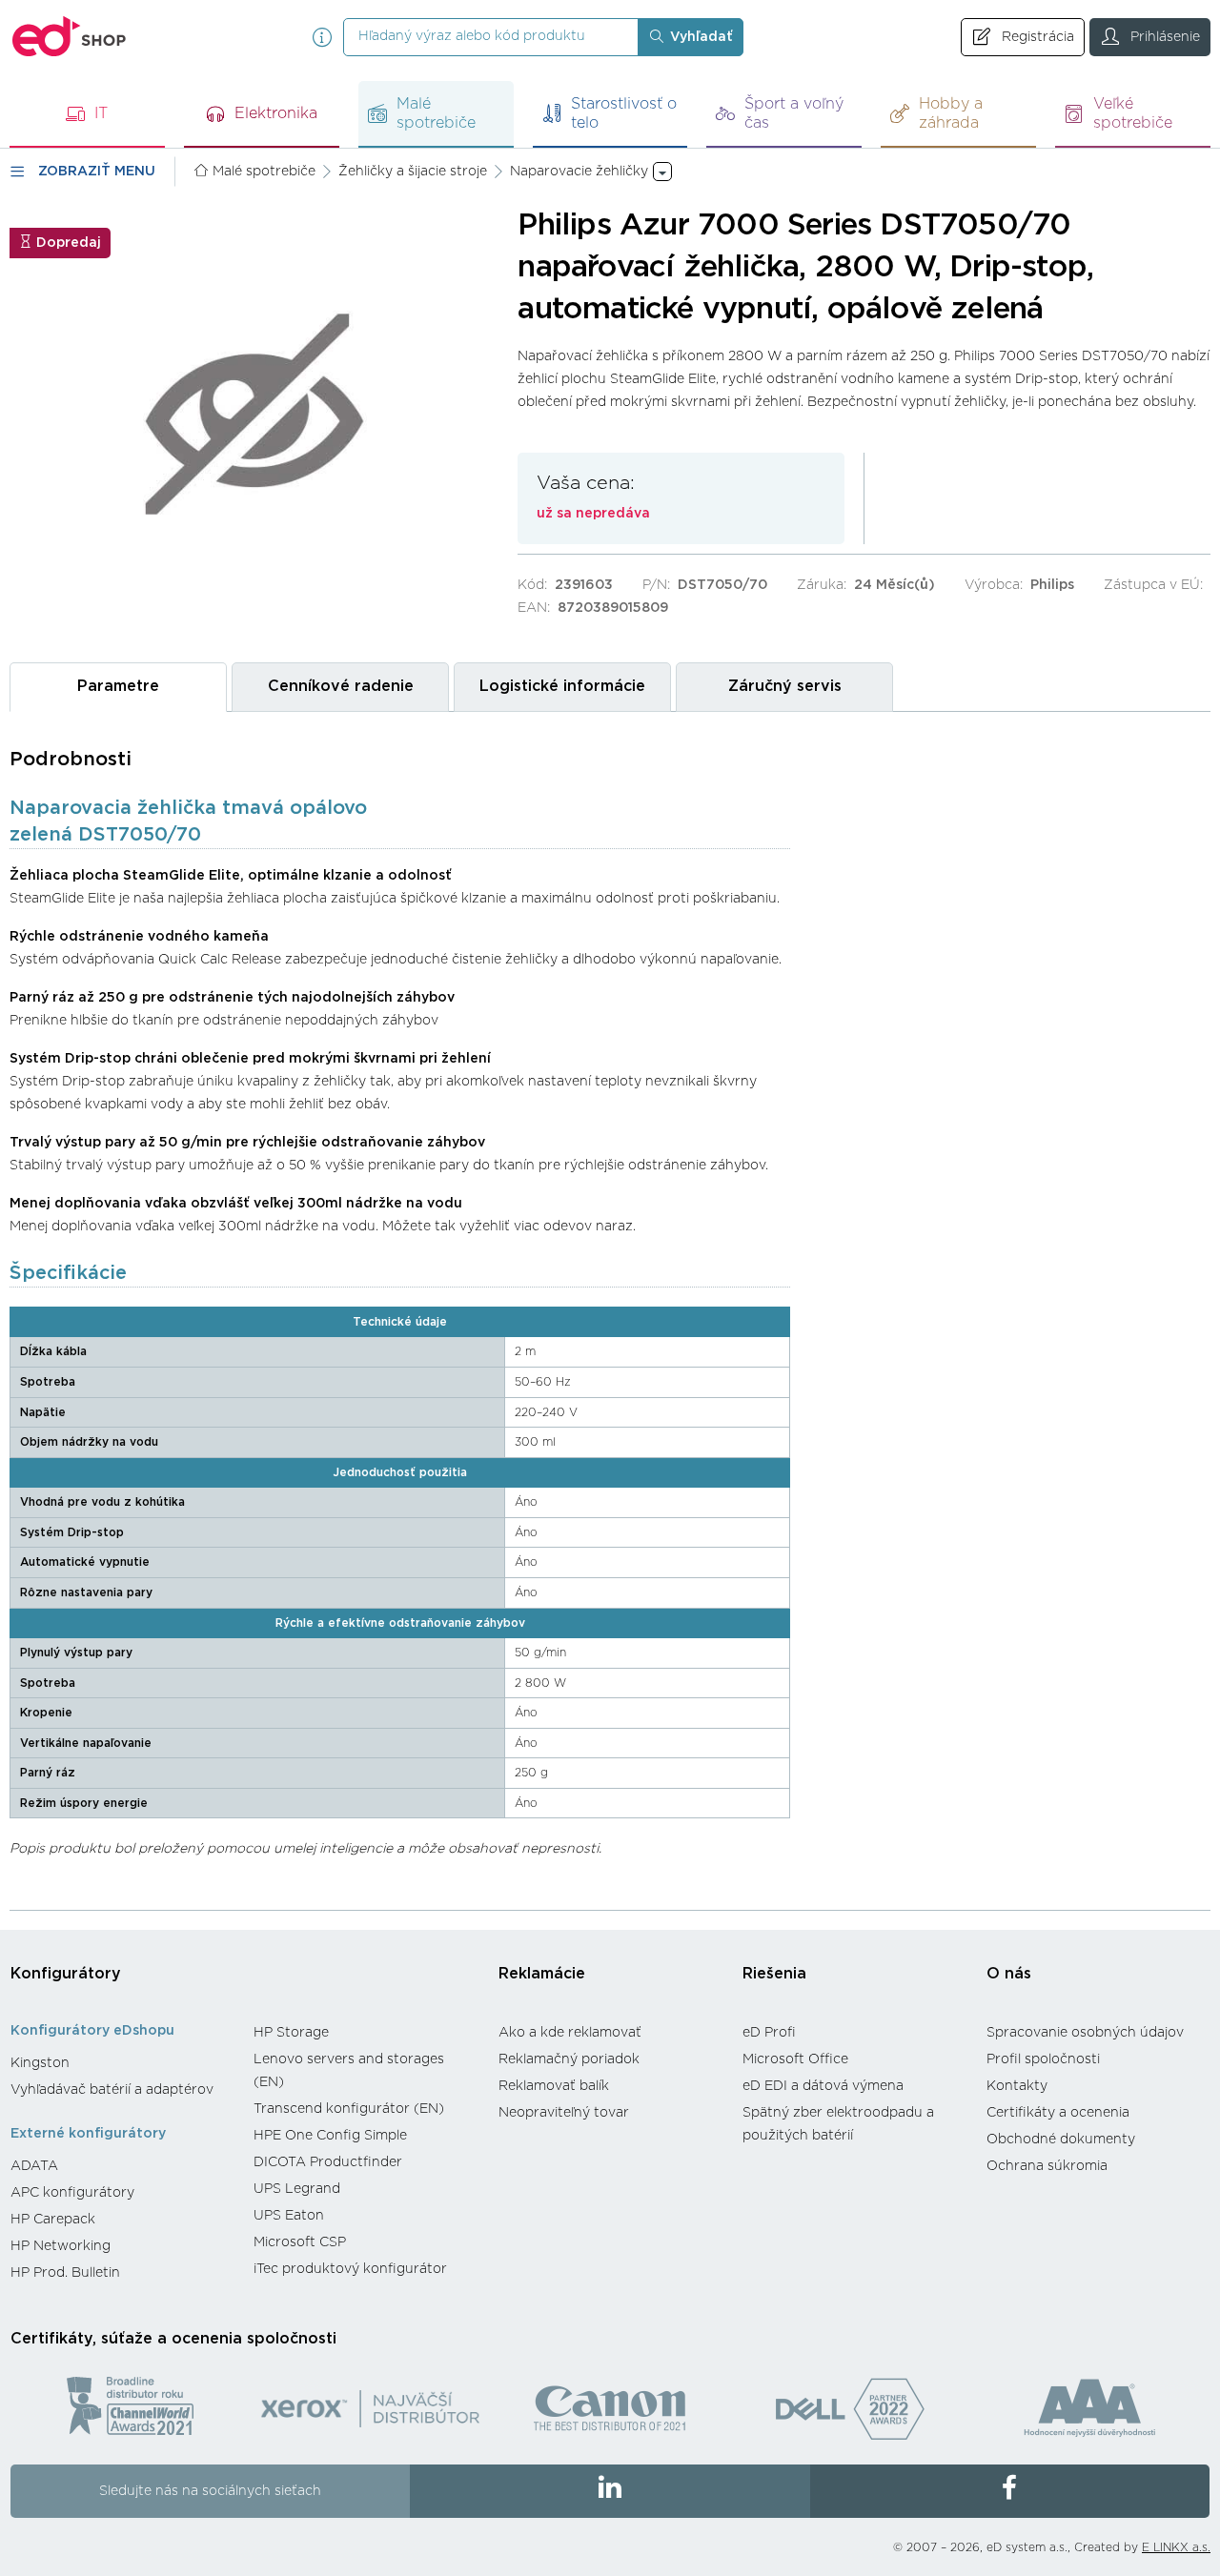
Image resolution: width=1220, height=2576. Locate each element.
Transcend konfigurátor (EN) (349, 2109)
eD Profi (769, 2033)
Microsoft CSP (300, 2242)
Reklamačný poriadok (569, 2059)
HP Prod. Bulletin (65, 2273)
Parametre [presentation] (118, 686)
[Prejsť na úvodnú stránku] (70, 37)
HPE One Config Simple (330, 2136)
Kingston (40, 2063)
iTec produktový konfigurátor (350, 2269)
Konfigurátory (66, 1974)
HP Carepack (53, 2220)
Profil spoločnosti (1043, 2059)
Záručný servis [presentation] (785, 686)
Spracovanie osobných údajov (1085, 2033)
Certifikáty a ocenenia (1058, 2113)
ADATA (34, 2166)
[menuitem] (122, 2063)
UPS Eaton (289, 2216)
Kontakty (1017, 2086)
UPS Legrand (297, 2189)
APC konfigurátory (72, 2193)
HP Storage (291, 2033)
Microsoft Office (795, 2059)
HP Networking (61, 2246)
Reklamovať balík (554, 2086)
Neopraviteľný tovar (564, 2113)
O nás (1009, 1974)
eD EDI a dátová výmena (823, 2086)
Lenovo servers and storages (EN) (349, 2071)
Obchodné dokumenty (1061, 2140)
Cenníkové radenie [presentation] (341, 686)
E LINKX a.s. (1176, 2547)
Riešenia (774, 1974)
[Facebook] (1010, 2491)
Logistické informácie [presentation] (562, 686)
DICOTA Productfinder (328, 2162)
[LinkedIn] (610, 2491)
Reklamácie (542, 1974)
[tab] (118, 687)
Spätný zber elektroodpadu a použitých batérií (838, 2124)
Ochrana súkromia (1047, 2166)
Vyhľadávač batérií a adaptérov (112, 2090)
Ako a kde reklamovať (570, 2033)
